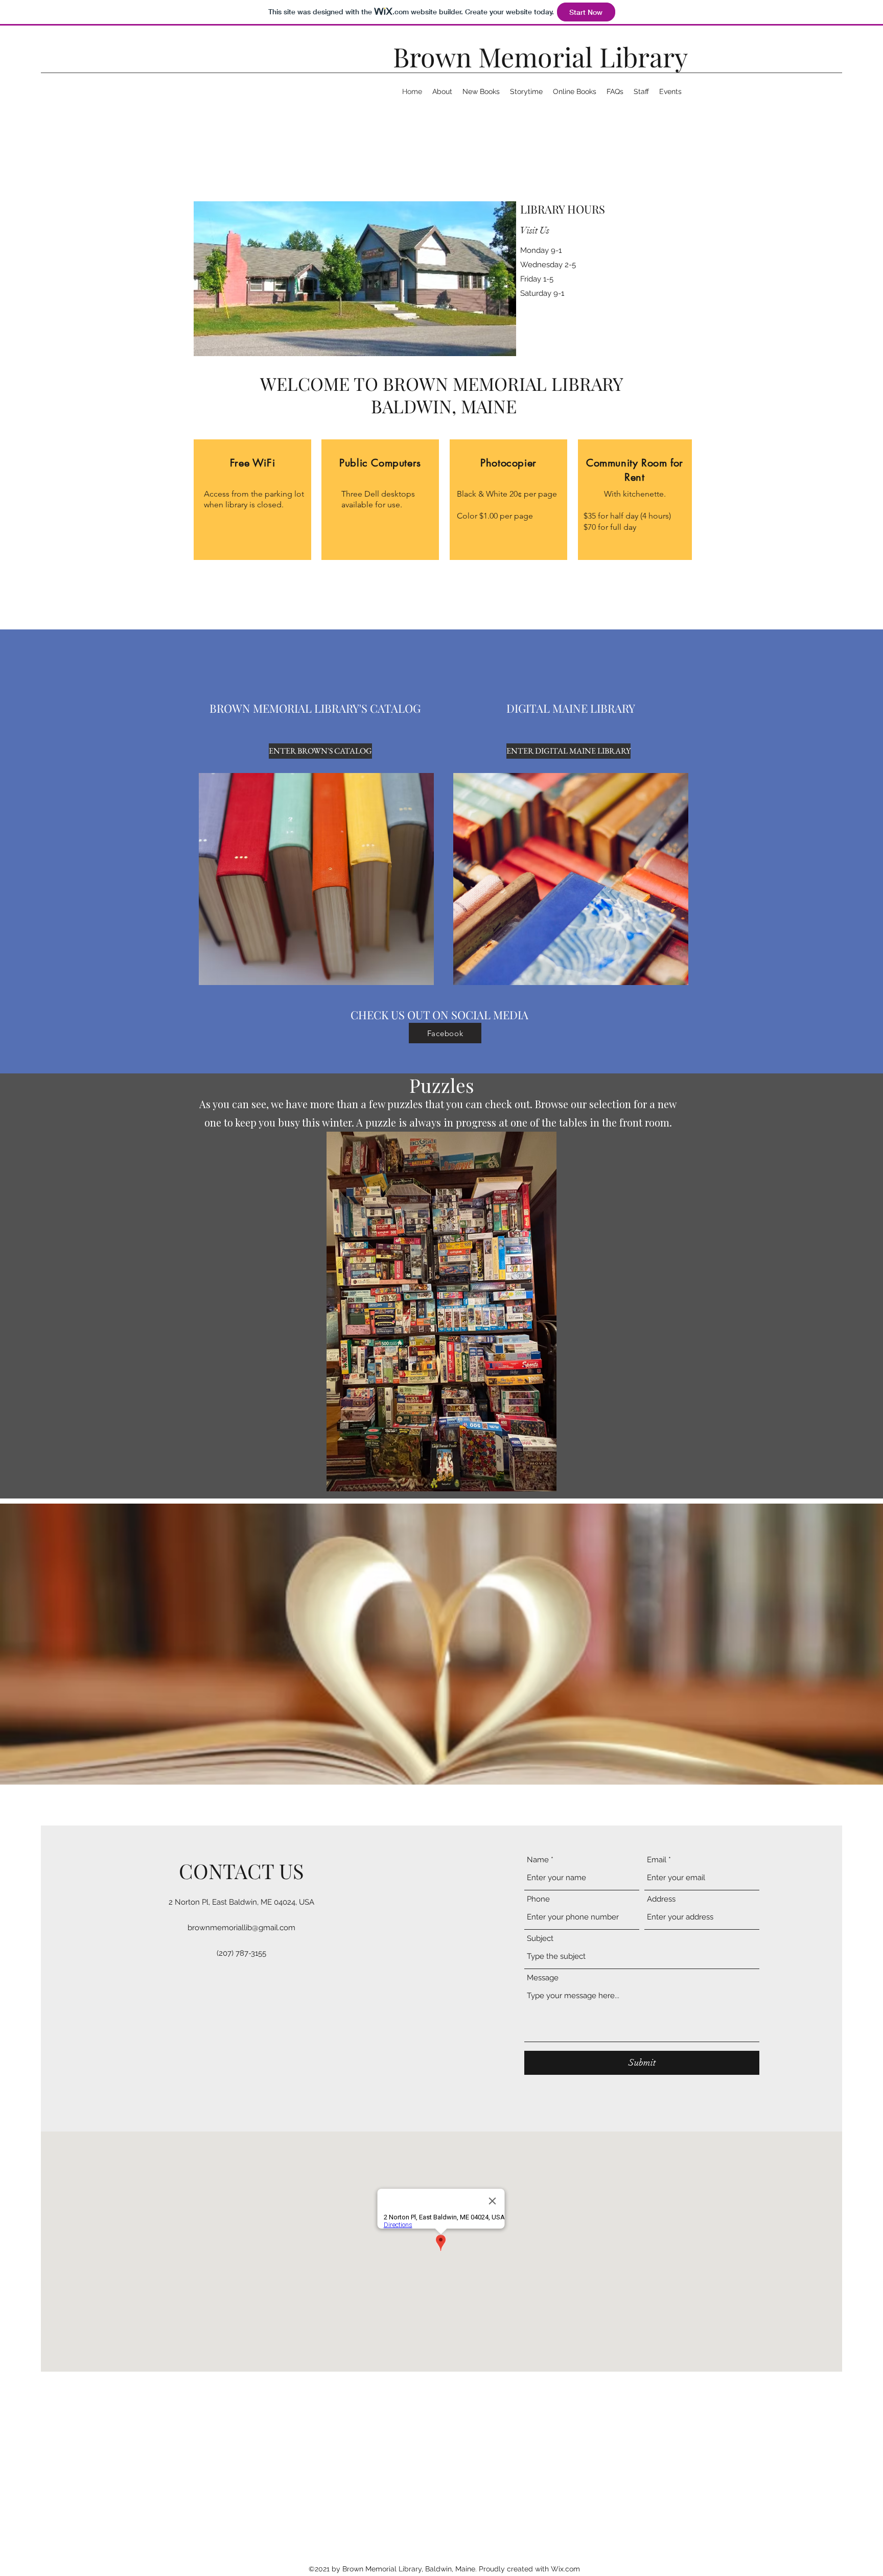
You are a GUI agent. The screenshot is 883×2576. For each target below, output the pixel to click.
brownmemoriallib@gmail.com (241, 1928)
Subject (540, 1939)
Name (538, 1860)
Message (543, 1978)
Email (657, 1860)
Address (661, 1899)
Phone (538, 1899)
